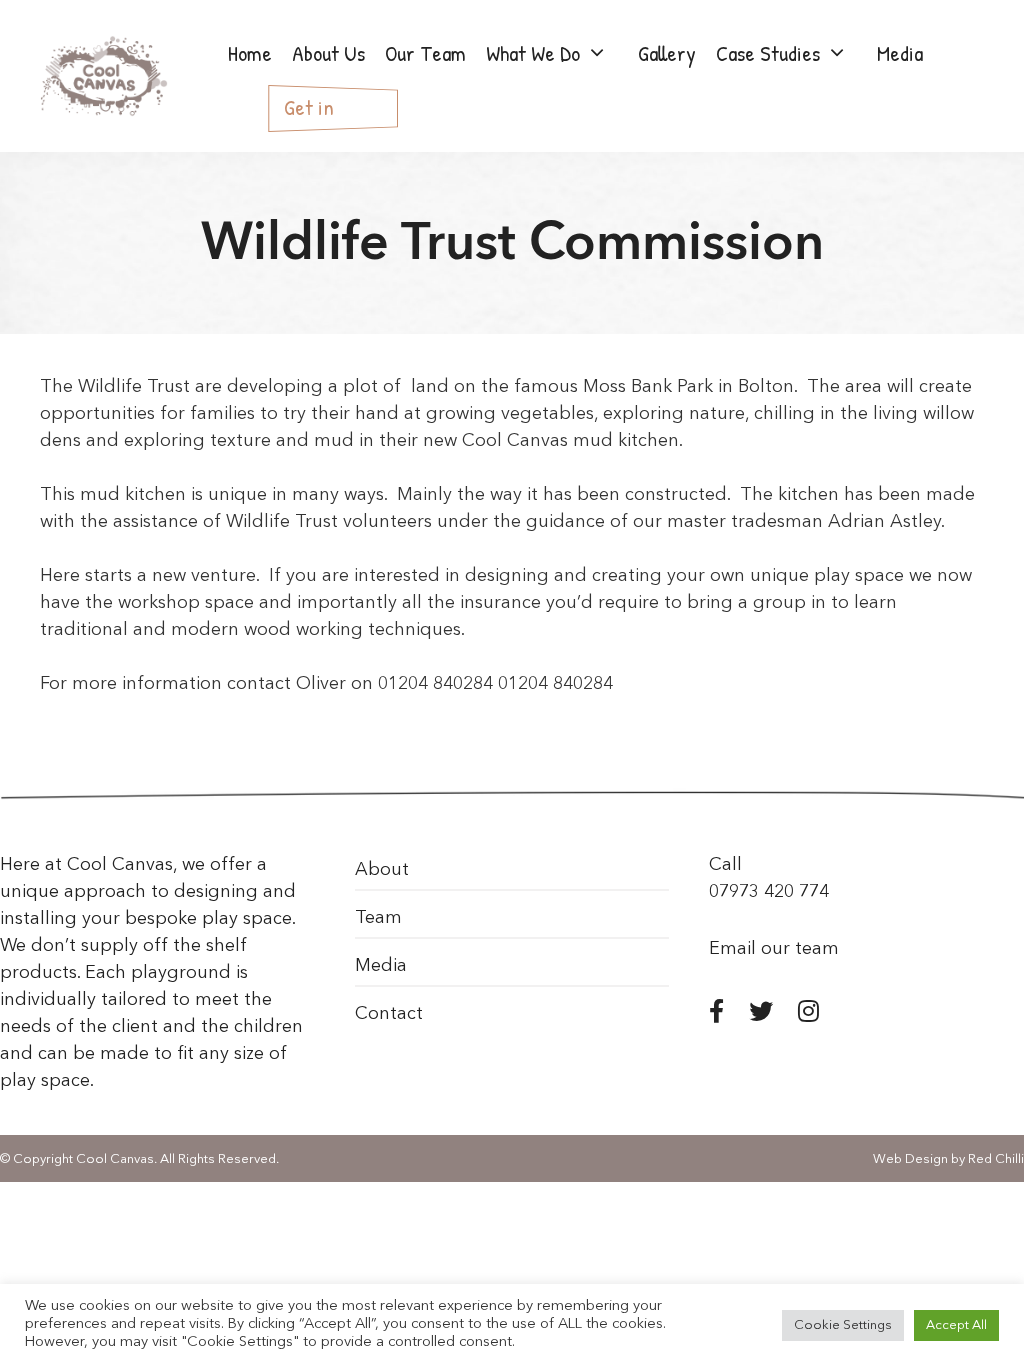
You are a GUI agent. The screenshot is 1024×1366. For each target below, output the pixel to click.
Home (250, 53)
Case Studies (768, 53)
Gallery (667, 53)
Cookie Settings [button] (843, 1325)
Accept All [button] (956, 1325)
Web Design (910, 1159)
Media (381, 966)
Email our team (774, 949)
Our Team (425, 53)
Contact (389, 1014)
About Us (328, 53)
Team (378, 918)
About (382, 870)
